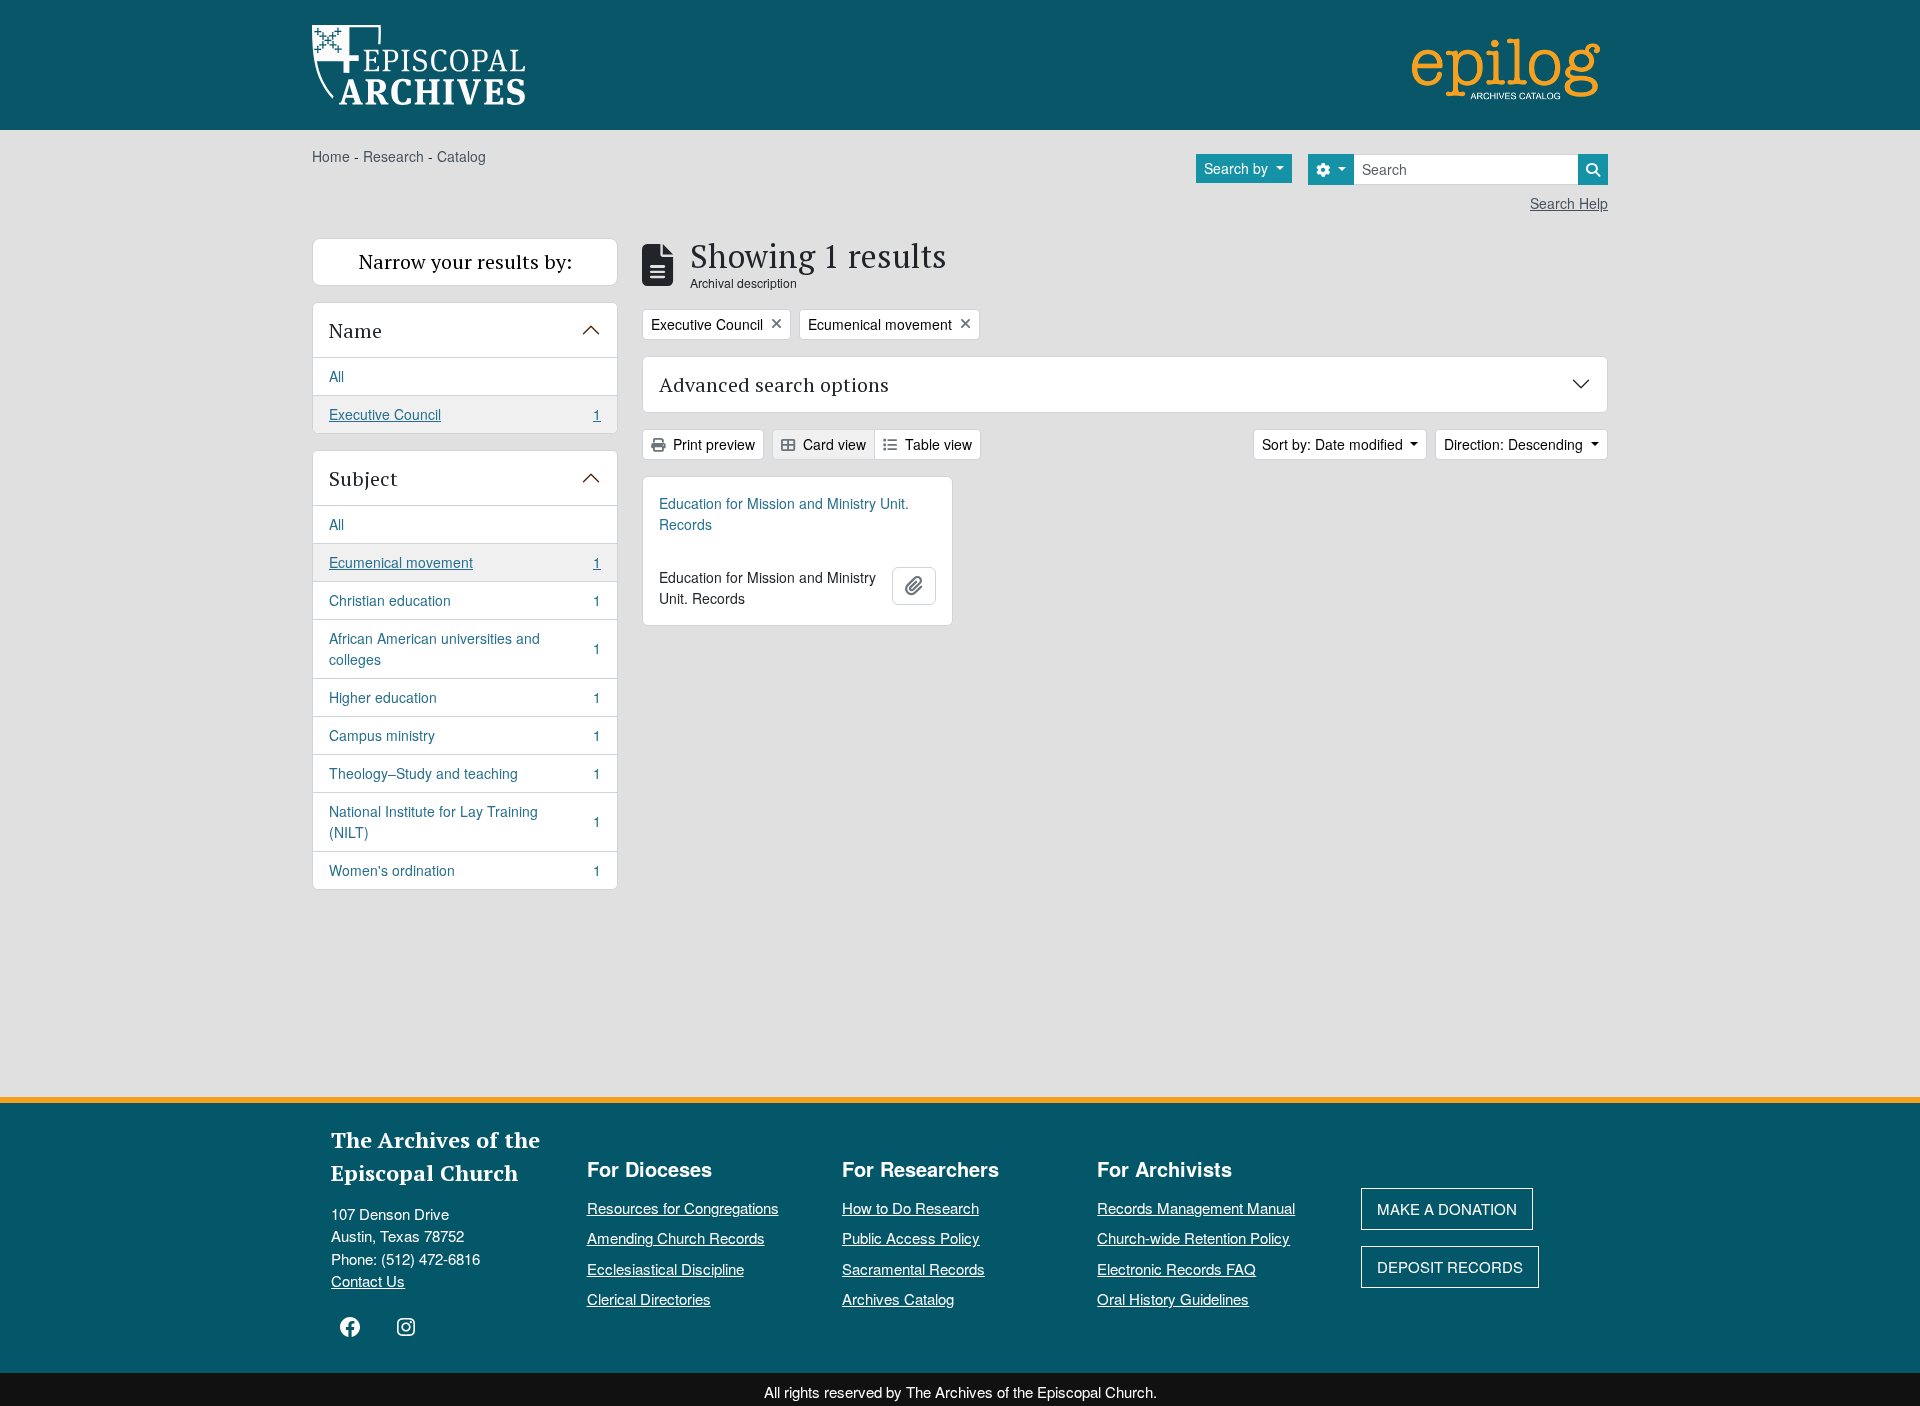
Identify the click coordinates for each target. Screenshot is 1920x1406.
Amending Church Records (676, 1237)
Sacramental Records (913, 1268)
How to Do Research (910, 1207)
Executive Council (464, 418)
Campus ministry (464, 740)
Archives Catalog (898, 1298)
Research (393, 156)
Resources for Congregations (683, 1207)
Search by (1238, 168)
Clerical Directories (649, 1298)
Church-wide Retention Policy (1193, 1237)
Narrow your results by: (465, 261)
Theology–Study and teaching (464, 778)
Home (331, 156)
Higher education (464, 702)
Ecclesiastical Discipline (665, 1268)
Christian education (464, 605)
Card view (832, 444)
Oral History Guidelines (1173, 1298)
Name (355, 330)
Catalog (461, 156)
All (336, 376)
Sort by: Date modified (1334, 444)
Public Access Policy (911, 1237)
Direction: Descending (1515, 444)
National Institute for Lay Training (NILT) (464, 821)
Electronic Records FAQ (1176, 1268)
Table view (936, 444)
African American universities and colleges (464, 648)
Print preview (712, 444)
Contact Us (368, 1280)
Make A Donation (1447, 1208)
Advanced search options (774, 384)
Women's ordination (464, 874)
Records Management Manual (1196, 1207)
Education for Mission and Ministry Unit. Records (784, 513)
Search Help (1569, 203)
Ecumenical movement (464, 567)
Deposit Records (1450, 1266)
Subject (363, 478)
